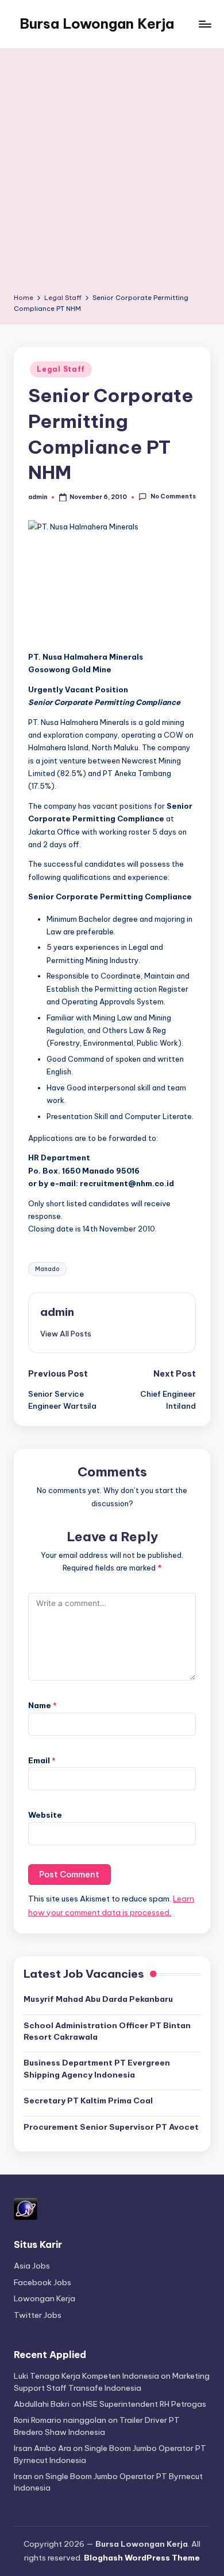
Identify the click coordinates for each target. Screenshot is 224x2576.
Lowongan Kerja (45, 2298)
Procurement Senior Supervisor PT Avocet (111, 2127)
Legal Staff (61, 369)
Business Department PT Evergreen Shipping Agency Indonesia (97, 2068)
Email (42, 1760)
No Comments (173, 497)
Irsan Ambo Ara (43, 2448)
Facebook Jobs (43, 2282)
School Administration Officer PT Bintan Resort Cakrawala (107, 2031)
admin (57, 1312)
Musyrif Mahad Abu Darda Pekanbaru (98, 1999)
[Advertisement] (112, 175)
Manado (47, 1269)
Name (43, 1705)
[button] (66, 1334)
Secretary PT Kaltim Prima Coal (88, 2100)
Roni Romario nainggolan (60, 2420)
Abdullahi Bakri (42, 2404)
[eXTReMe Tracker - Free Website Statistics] (26, 2208)
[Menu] (204, 24)
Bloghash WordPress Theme (142, 2558)
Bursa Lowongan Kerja (97, 24)
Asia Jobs (32, 2266)
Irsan (23, 2476)
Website (45, 1815)
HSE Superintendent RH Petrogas (144, 2404)
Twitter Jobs (38, 2315)
